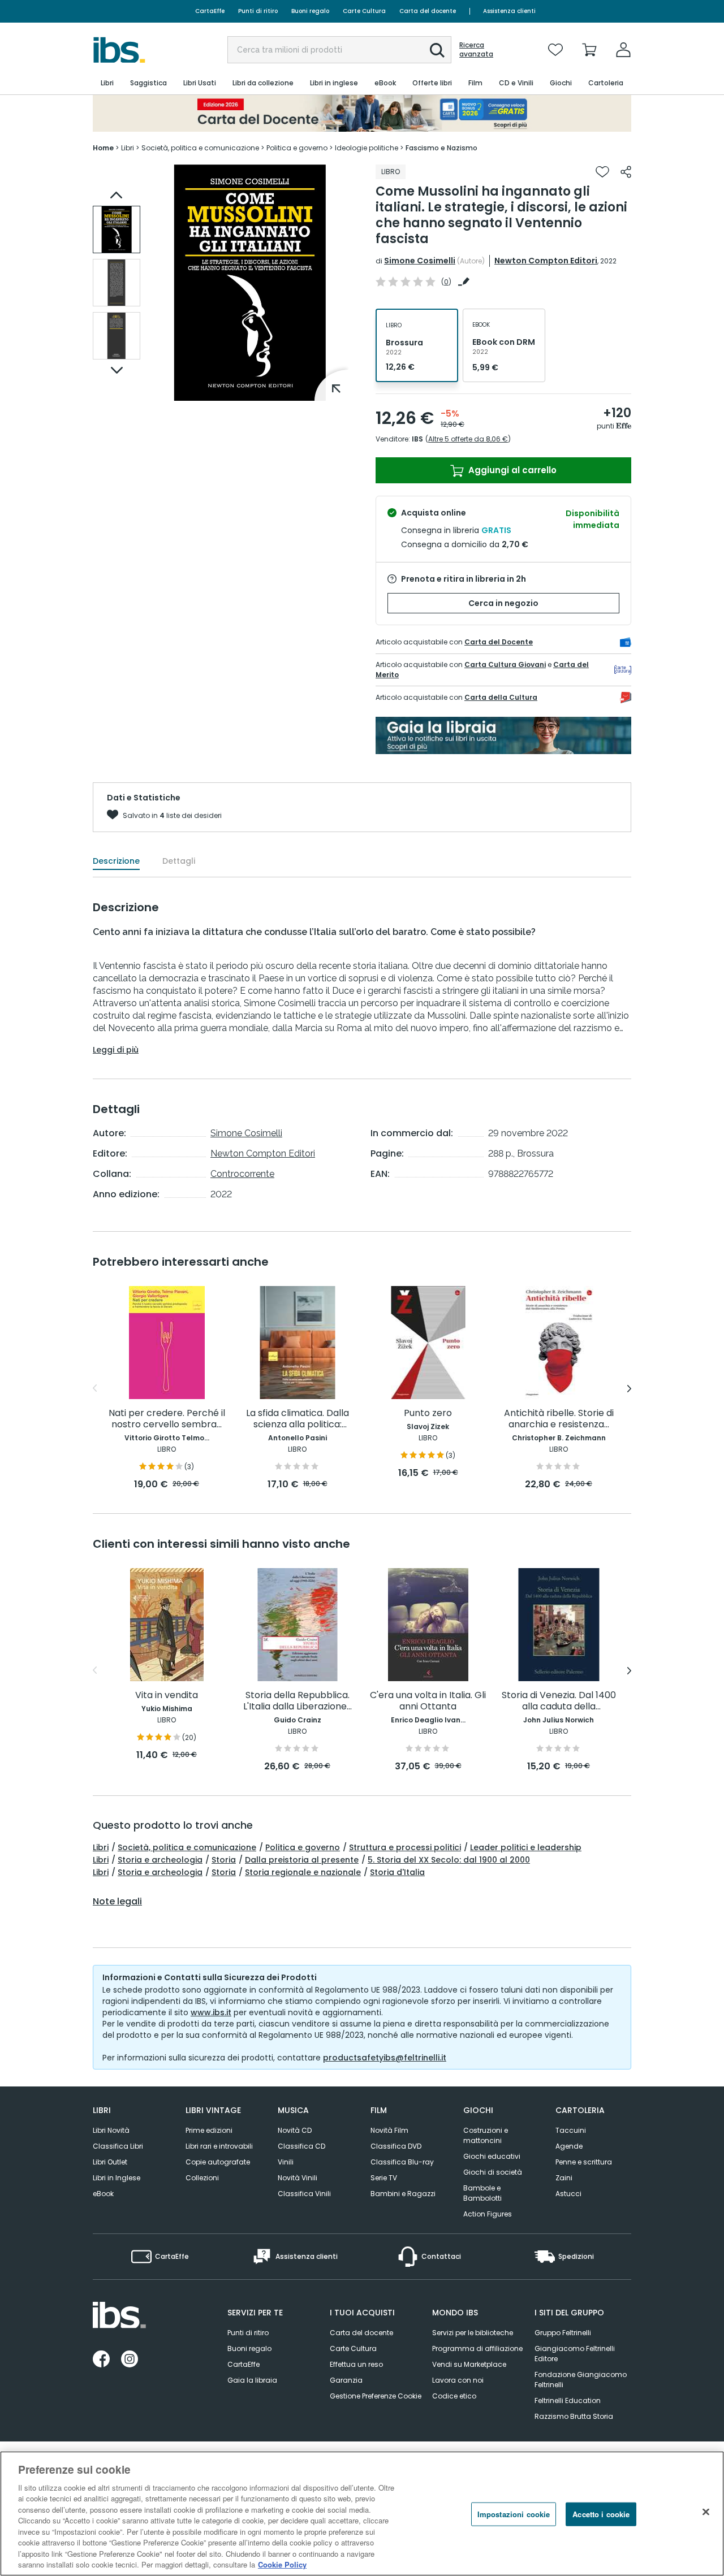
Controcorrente (242, 1174)
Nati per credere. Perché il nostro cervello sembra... (167, 1419)
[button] (437, 50)
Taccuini (571, 2130)
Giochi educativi (492, 2156)
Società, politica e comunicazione (187, 1847)
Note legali (117, 1902)
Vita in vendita (167, 1696)
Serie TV (384, 2178)
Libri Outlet (110, 2162)
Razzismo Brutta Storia (574, 2416)
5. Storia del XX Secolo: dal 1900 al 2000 (449, 1860)
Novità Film (389, 2130)
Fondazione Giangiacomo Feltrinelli (581, 2380)
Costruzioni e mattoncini (486, 2135)
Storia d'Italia (397, 1872)
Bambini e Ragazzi (403, 2194)
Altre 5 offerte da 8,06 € (468, 439)
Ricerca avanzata (476, 50)
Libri (101, 1847)
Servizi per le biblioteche (473, 2333)
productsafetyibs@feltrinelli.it (385, 2058)
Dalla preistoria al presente (302, 1860)
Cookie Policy (282, 2564)
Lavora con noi (458, 2380)
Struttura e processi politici (405, 1847)
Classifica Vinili (304, 2194)
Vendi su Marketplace (469, 2364)
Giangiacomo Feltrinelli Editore (575, 2354)
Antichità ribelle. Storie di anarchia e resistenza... (559, 1419)
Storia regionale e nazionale (303, 1872)
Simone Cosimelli (420, 261)
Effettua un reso (356, 2364)
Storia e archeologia (160, 1860)
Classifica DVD (396, 2146)
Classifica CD (301, 2146)
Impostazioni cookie (514, 2514)
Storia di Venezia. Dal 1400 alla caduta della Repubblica (559, 1701)
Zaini (564, 2178)
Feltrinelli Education (568, 2400)
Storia (224, 1860)
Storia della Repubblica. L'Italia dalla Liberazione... (298, 1701)
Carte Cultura (364, 11)
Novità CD (295, 2130)
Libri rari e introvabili (219, 2146)
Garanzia (346, 2380)
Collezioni (202, 2178)
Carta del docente (428, 11)
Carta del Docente (499, 642)
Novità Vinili (298, 2178)
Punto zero (428, 1413)
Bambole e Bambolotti (482, 2193)
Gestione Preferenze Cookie (376, 2396)
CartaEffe (210, 11)
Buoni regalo (310, 11)
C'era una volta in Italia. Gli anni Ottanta (428, 1701)
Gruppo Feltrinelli (563, 2333)
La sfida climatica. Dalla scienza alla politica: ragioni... (298, 1419)
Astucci (568, 2194)
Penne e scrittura (584, 2162)
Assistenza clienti (509, 11)
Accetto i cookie (601, 2514)
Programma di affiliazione (477, 2348)
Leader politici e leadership (526, 1847)
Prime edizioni (209, 2130)
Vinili (286, 2162)
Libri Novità (111, 2130)
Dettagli (179, 861)
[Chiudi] (706, 2512)
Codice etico (454, 2396)
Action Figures (488, 2214)
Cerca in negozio (503, 603)
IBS (417, 439)
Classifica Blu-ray (402, 2162)
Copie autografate (218, 2162)
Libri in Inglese (117, 2178)
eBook (103, 2194)
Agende (569, 2146)
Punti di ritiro (258, 11)
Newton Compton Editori (546, 261)
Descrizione (116, 861)
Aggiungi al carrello (511, 470)
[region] (362, 2514)
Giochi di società (493, 2172)
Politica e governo (303, 1847)
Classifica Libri (118, 2146)
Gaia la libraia (252, 2380)
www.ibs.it (211, 2012)
